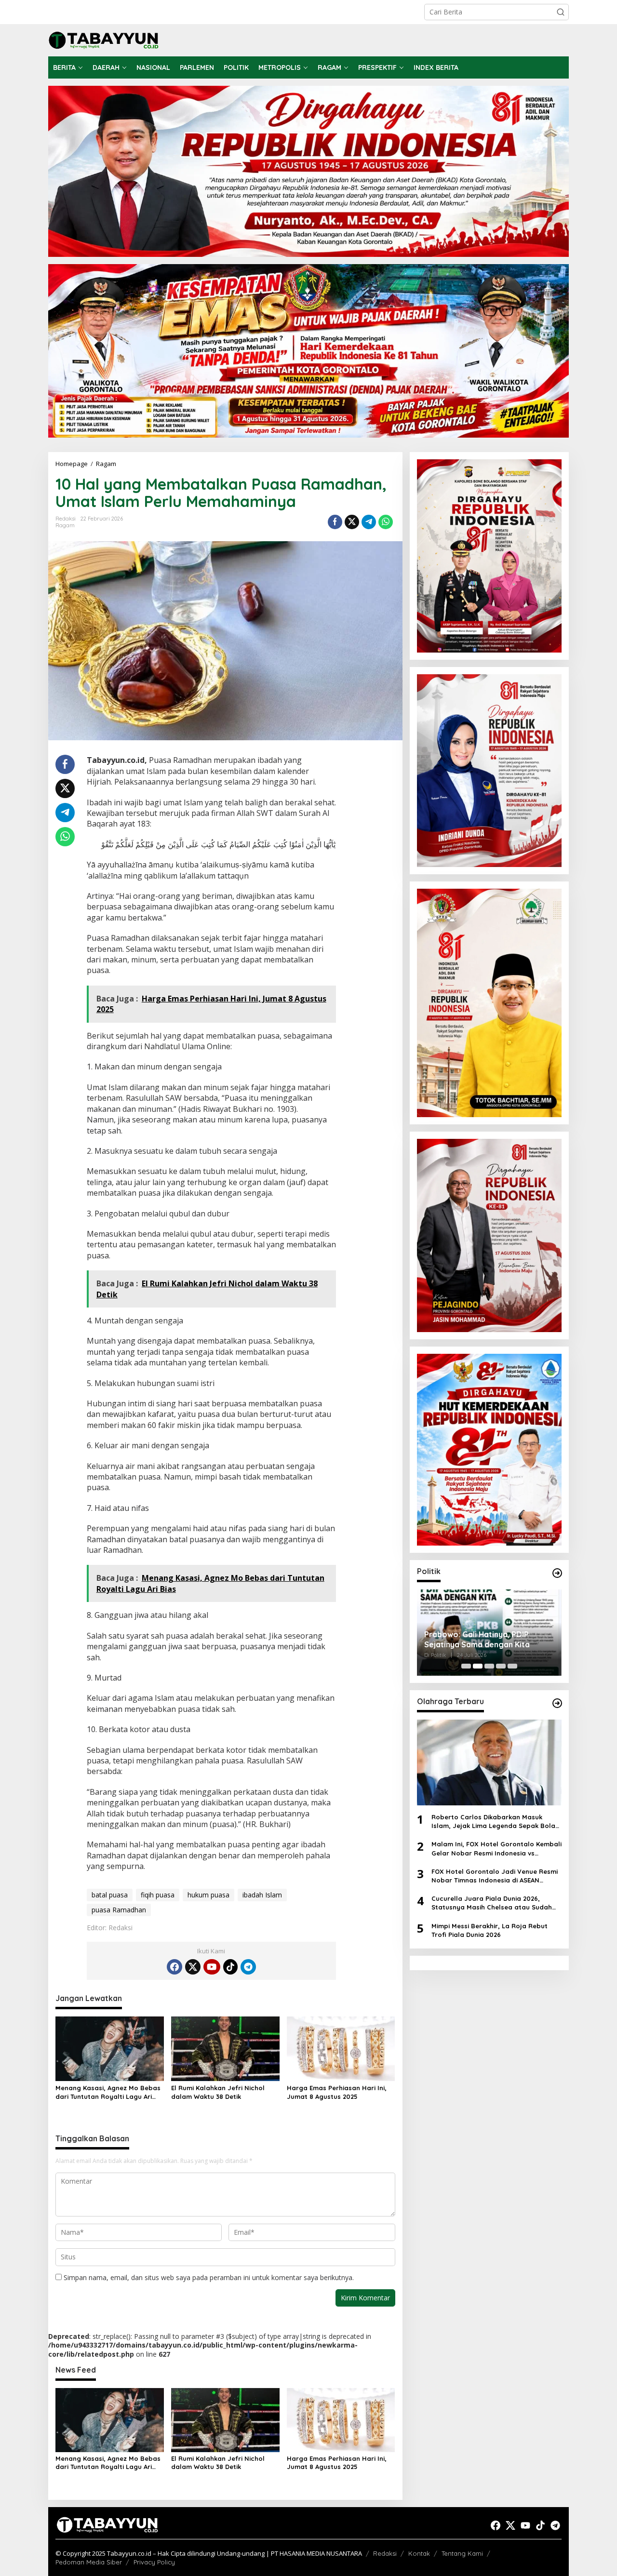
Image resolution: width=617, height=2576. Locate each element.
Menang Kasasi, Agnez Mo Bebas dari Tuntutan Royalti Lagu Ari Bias (108, 2092)
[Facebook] (174, 1967)
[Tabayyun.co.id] (104, 39)
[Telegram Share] (369, 522)
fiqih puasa (158, 1895)
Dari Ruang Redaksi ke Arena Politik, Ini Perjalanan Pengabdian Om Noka (486, 1640)
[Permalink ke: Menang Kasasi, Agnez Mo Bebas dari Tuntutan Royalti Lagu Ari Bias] (110, 2048)
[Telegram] (248, 1967)
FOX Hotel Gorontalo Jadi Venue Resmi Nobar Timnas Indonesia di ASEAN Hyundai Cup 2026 (495, 1876)
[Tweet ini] (352, 522)
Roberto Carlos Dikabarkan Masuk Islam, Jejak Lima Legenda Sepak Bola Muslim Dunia (493, 1822)
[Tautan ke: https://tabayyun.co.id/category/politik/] (557, 1573)
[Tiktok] (230, 1967)
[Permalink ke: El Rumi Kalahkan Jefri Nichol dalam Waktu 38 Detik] (225, 2048)
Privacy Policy (154, 2562)
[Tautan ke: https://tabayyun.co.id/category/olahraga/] (557, 1703)
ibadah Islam (262, 1895)
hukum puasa (208, 1895)
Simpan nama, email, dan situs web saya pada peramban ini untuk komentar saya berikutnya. (209, 2277)
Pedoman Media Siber (89, 2562)
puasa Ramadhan (119, 1910)
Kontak (419, 2553)
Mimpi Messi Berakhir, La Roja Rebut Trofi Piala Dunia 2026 (490, 1930)
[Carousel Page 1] (466, 1666)
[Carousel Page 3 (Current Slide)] (489, 1666)
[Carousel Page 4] (501, 1666)
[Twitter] (193, 1967)
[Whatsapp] (386, 522)
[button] (561, 12)
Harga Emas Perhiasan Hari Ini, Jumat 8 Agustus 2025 (337, 2092)
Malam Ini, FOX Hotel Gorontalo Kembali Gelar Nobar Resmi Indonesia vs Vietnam (496, 1849)
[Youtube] (212, 1967)
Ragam (65, 525)
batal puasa (110, 1895)
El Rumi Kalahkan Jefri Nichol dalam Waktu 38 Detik (218, 2092)
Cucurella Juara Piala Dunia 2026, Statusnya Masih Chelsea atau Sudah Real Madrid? (492, 1903)
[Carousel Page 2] (478, 1666)
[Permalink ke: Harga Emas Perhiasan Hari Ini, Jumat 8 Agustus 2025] (341, 2048)
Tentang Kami (462, 2553)
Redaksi (385, 2553)
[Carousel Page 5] (512, 1666)
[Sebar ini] (335, 522)
